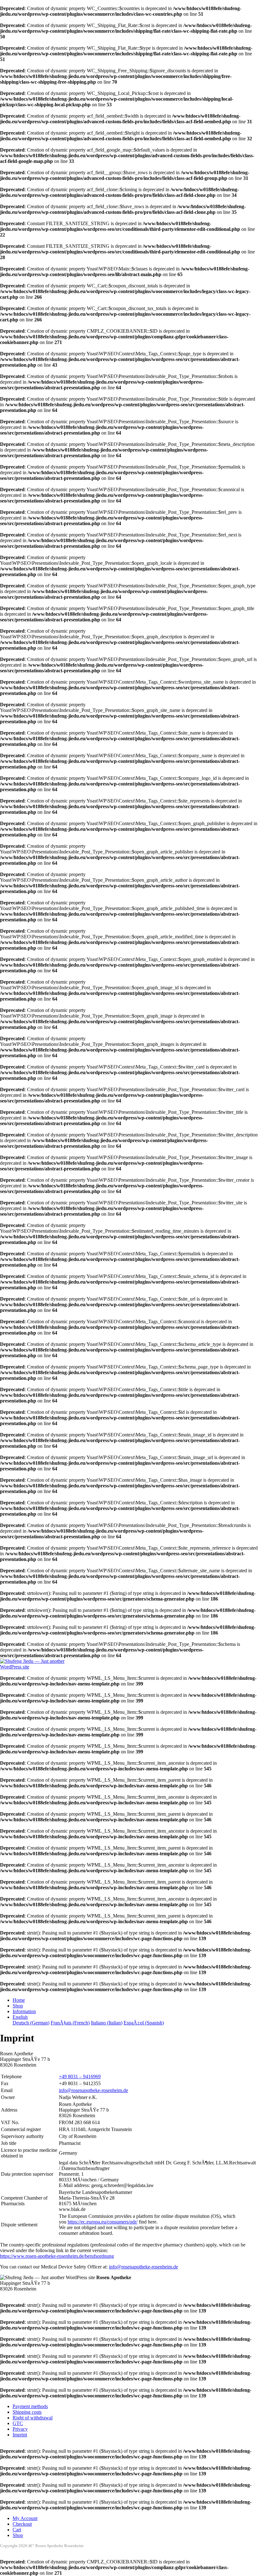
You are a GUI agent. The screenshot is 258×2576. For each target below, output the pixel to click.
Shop (18, 2006)
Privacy (20, 2429)
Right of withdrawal (33, 2418)
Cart (17, 2530)
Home (19, 2000)
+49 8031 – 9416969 (80, 2076)
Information (24, 2011)
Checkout (22, 2524)
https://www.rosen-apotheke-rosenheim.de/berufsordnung (57, 2256)
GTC (18, 2423)
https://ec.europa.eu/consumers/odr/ (103, 2222)
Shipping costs (27, 2412)
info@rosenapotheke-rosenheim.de (93, 2090)
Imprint (20, 2435)
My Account (25, 2518)
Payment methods (30, 2406)
